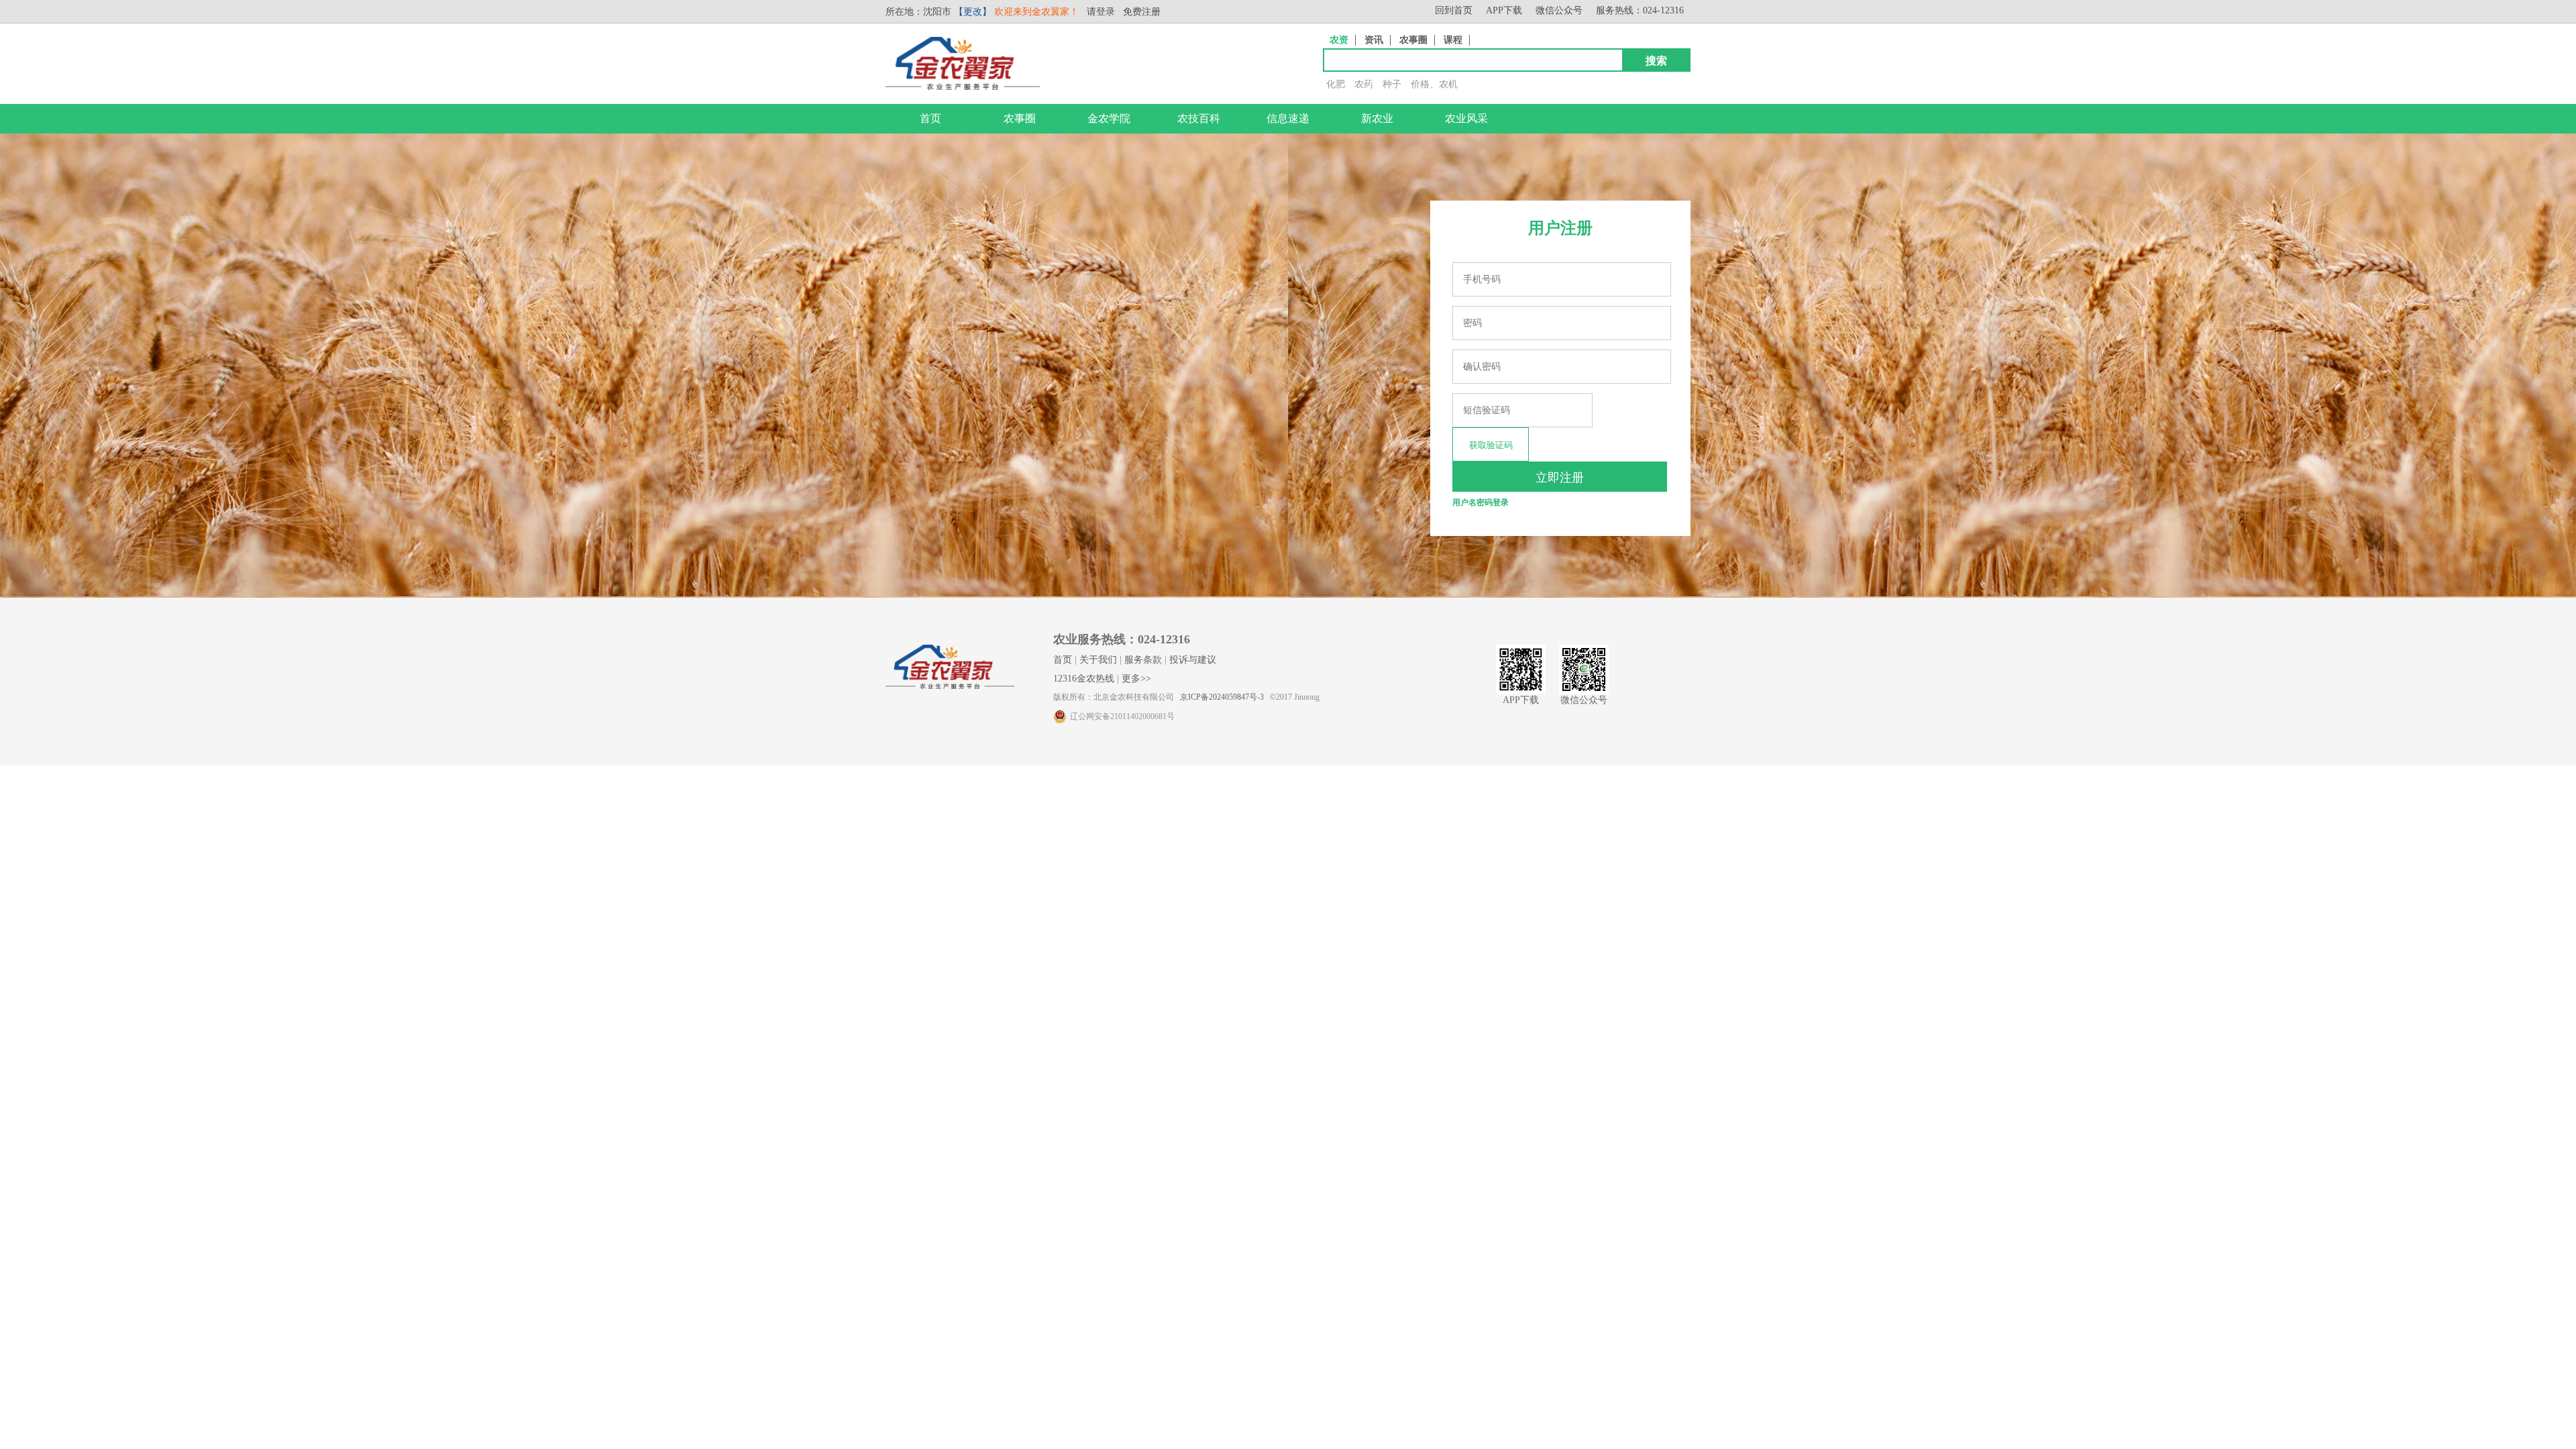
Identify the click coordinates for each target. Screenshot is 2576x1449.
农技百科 (1199, 118)
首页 (930, 118)
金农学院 (1109, 118)
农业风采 (1466, 118)
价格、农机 (1434, 84)
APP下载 (1504, 10)
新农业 (1377, 118)
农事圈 (1413, 40)
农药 (1364, 84)
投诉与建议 (1193, 660)
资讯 (1374, 40)
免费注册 (1142, 12)
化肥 (1336, 84)
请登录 (1101, 12)
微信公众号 (1559, 10)
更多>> (1136, 679)
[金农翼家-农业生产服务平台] (963, 87)
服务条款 (1143, 660)
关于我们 (1098, 660)
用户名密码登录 (1481, 502)
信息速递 (1288, 118)
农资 (1339, 40)
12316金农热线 (1084, 679)
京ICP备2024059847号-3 (1222, 697)
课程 (1453, 40)
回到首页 (1454, 10)
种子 (1392, 84)
